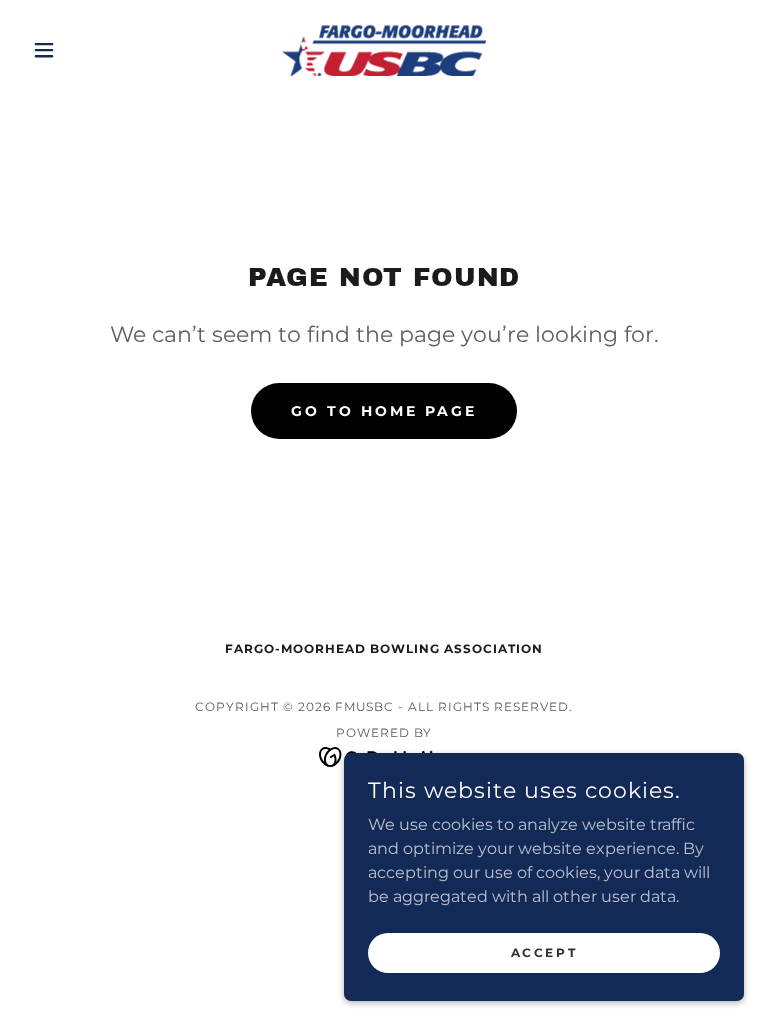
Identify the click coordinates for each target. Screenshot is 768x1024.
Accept (544, 952)
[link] (384, 50)
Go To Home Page (384, 411)
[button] (78, 50)
